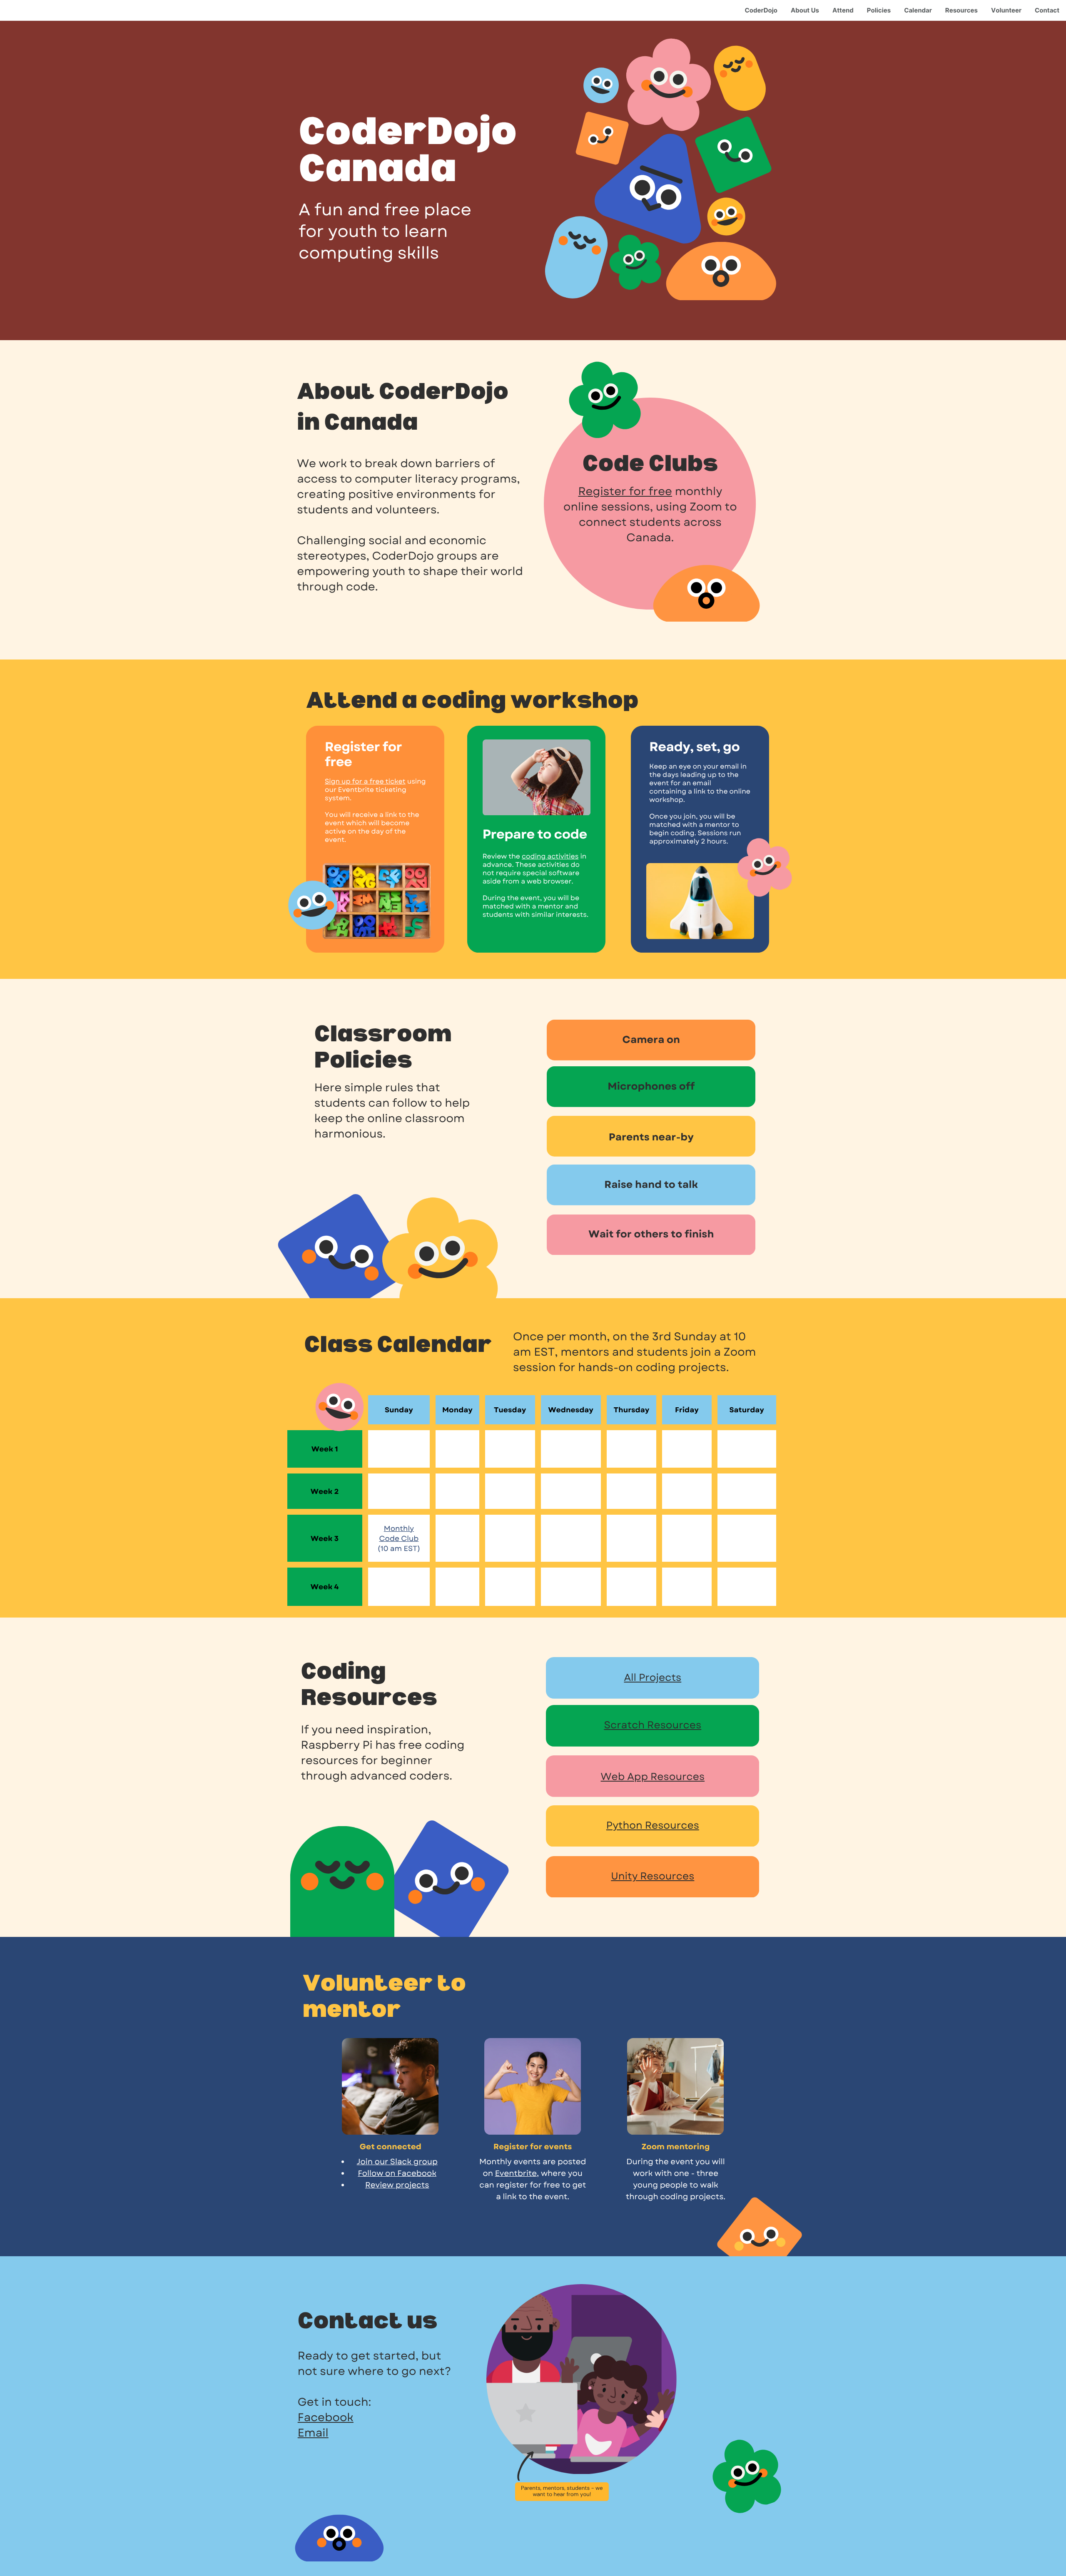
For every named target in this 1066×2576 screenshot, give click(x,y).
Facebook (326, 2418)
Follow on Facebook (397, 2174)
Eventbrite (516, 2174)
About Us (805, 10)
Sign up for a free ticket (365, 782)
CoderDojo (761, 10)
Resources (961, 10)
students (323, 510)
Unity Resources (653, 1876)
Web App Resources (653, 1777)
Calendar (918, 10)
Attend (843, 10)
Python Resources (653, 1826)
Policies (879, 10)
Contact (1047, 10)
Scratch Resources (653, 1725)
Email (313, 2433)
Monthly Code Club (399, 1533)
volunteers (406, 510)
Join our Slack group (397, 2162)
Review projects (397, 2185)
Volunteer (1006, 10)
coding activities (550, 857)
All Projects (653, 1678)
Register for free (625, 492)
